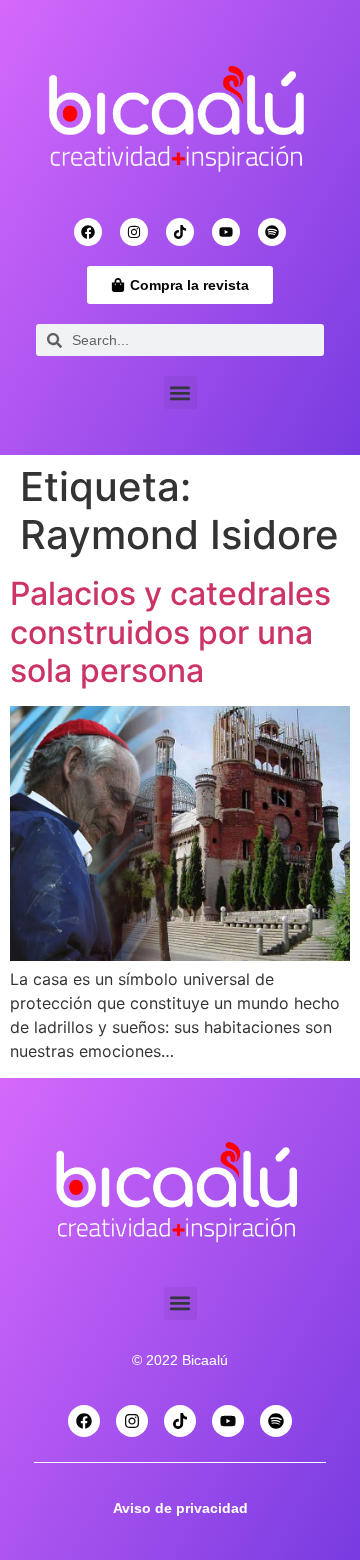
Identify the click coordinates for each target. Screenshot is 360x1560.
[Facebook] (88, 232)
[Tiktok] (180, 232)
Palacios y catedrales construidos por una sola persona (170, 632)
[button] (180, 392)
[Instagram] (134, 232)
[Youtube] (226, 232)
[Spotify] (272, 232)
